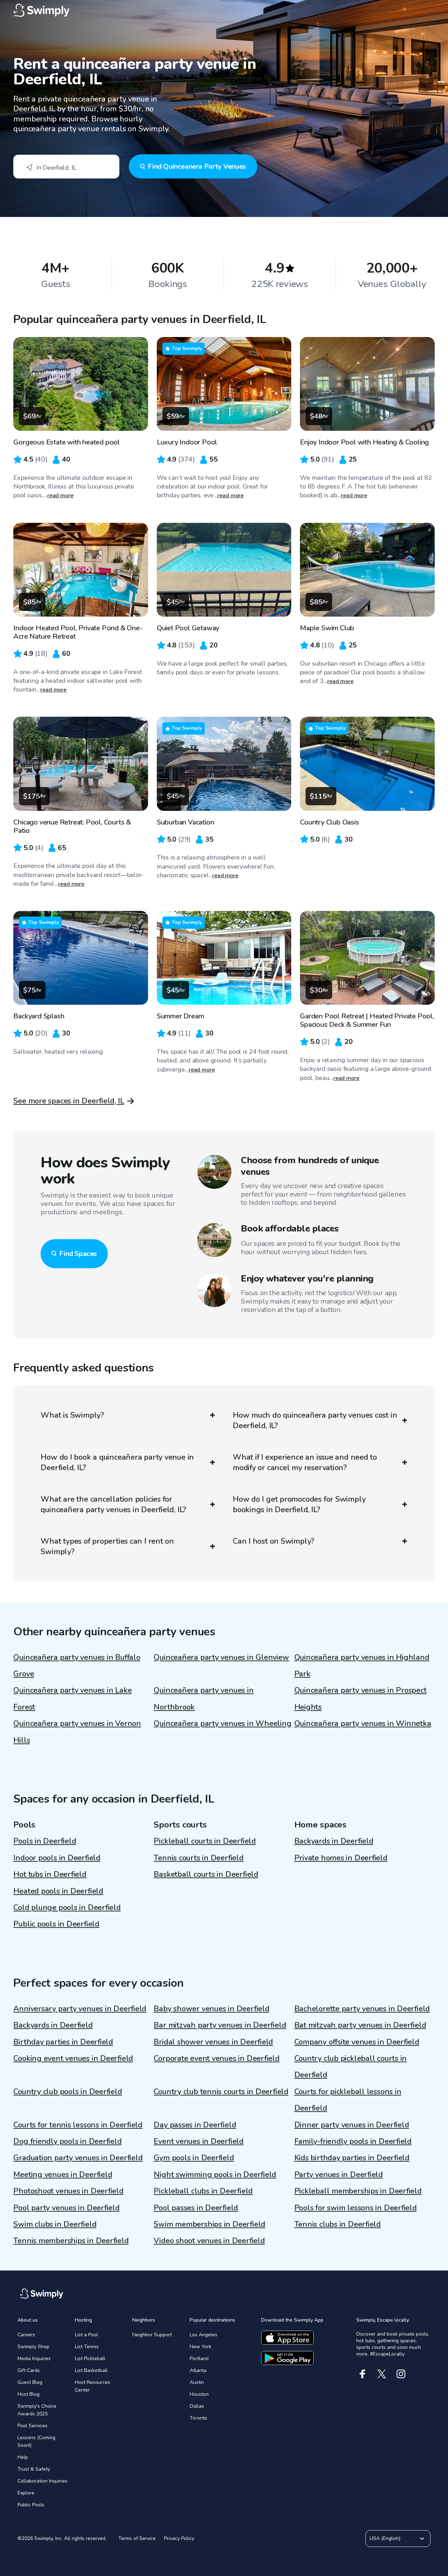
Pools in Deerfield (45, 1841)
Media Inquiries (34, 2359)
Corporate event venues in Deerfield (216, 2058)
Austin (197, 2382)
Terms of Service (137, 2538)
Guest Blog (30, 2382)
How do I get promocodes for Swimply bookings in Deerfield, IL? (299, 1504)
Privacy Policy (179, 2538)
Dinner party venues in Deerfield (352, 2125)
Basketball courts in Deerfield (206, 1874)
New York (201, 2347)
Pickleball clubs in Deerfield (203, 2191)
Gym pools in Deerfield (194, 2158)
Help (23, 2457)
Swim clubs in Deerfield (55, 2224)
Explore (26, 2493)
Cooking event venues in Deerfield (73, 2058)
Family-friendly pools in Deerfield (353, 2141)
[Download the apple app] (287, 2338)
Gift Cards (29, 2370)
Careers (26, 2335)
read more (60, 496)
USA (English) (385, 2538)
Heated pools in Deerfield (58, 1891)
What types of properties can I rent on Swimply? (107, 1546)
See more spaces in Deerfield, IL (69, 1101)
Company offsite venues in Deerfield (357, 2042)
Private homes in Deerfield (341, 1858)
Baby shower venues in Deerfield (211, 2009)
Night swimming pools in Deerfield (215, 2175)
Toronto (198, 2418)
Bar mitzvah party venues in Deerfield (220, 2025)
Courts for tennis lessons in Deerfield (78, 2125)
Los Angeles (204, 2335)
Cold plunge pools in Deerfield (67, 1908)
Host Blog (29, 2394)
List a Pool (86, 2335)
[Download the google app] (287, 2358)
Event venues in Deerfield (199, 2141)
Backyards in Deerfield (334, 1841)
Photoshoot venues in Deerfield (68, 2191)
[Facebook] (362, 2374)
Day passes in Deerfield (195, 2125)
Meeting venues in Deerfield (63, 2175)
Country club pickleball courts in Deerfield (351, 2067)
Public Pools (31, 2505)
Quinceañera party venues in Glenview (221, 1657)
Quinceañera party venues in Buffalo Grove (77, 1666)
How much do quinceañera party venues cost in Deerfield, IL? (315, 1420)
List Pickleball (90, 2359)
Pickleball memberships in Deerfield (358, 2191)
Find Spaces (78, 1254)
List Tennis (87, 2347)
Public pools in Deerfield (56, 1924)
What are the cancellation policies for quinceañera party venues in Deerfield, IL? (113, 1504)
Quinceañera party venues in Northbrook (204, 1698)
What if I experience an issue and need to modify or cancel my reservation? (305, 1462)
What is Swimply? (72, 1415)
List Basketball (91, 2370)
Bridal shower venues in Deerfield (213, 2042)
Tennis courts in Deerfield (198, 1858)
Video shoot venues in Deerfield (209, 2241)
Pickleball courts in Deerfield (205, 1841)
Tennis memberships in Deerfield (71, 2241)
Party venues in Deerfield (339, 2175)
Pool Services (33, 2426)
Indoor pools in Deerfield (57, 1858)
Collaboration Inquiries (43, 2481)
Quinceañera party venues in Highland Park (362, 1666)
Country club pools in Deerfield (68, 2092)
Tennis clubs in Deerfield (338, 2224)
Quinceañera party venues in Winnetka (363, 1724)
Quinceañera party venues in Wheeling (222, 1724)
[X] (382, 2374)
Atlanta (198, 2370)
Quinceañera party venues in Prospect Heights (360, 1698)
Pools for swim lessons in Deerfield (356, 2208)
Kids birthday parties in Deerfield (352, 2158)
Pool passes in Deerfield (196, 2208)
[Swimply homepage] (224, 10)
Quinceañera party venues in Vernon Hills (77, 1732)
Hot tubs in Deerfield (50, 1874)
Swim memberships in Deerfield (209, 2224)
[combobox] (66, 167)
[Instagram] (401, 2374)
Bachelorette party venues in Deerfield (362, 2009)
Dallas (197, 2406)
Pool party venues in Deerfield (66, 2208)
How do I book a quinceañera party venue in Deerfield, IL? (117, 1462)
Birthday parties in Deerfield (63, 2042)
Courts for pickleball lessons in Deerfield (348, 2100)
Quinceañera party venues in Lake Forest (72, 1698)
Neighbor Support (152, 2335)
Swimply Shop (33, 2347)
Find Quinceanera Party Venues (197, 166)
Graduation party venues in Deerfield (78, 2158)
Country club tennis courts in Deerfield (221, 2092)
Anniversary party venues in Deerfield (80, 2009)
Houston (199, 2394)
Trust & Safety (34, 2469)
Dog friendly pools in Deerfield (67, 2141)
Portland (199, 2359)
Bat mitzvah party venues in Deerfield (360, 2025)
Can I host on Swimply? (274, 1541)
